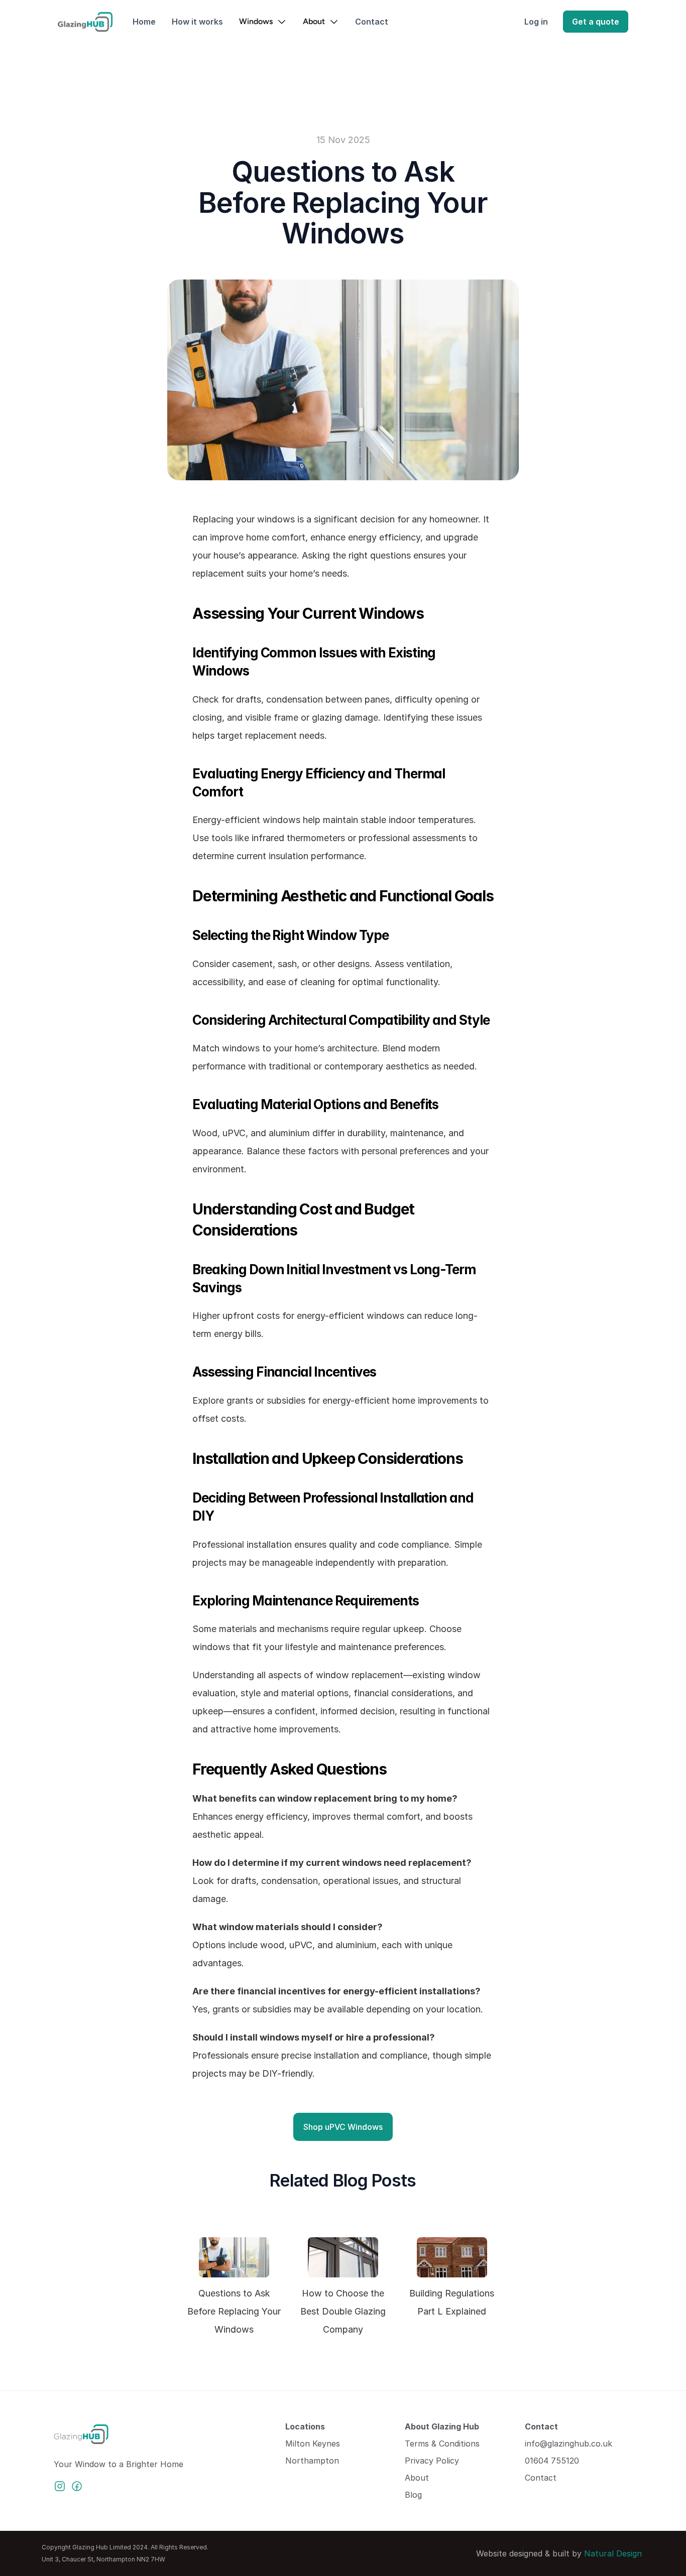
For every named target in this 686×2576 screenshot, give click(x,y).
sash (287, 964)
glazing (327, 717)
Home (144, 22)
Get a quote (596, 22)
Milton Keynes (313, 2444)
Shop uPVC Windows (343, 2127)
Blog (413, 2495)
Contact (372, 22)
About (314, 21)
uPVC (234, 1133)
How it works (197, 22)
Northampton (312, 2461)
